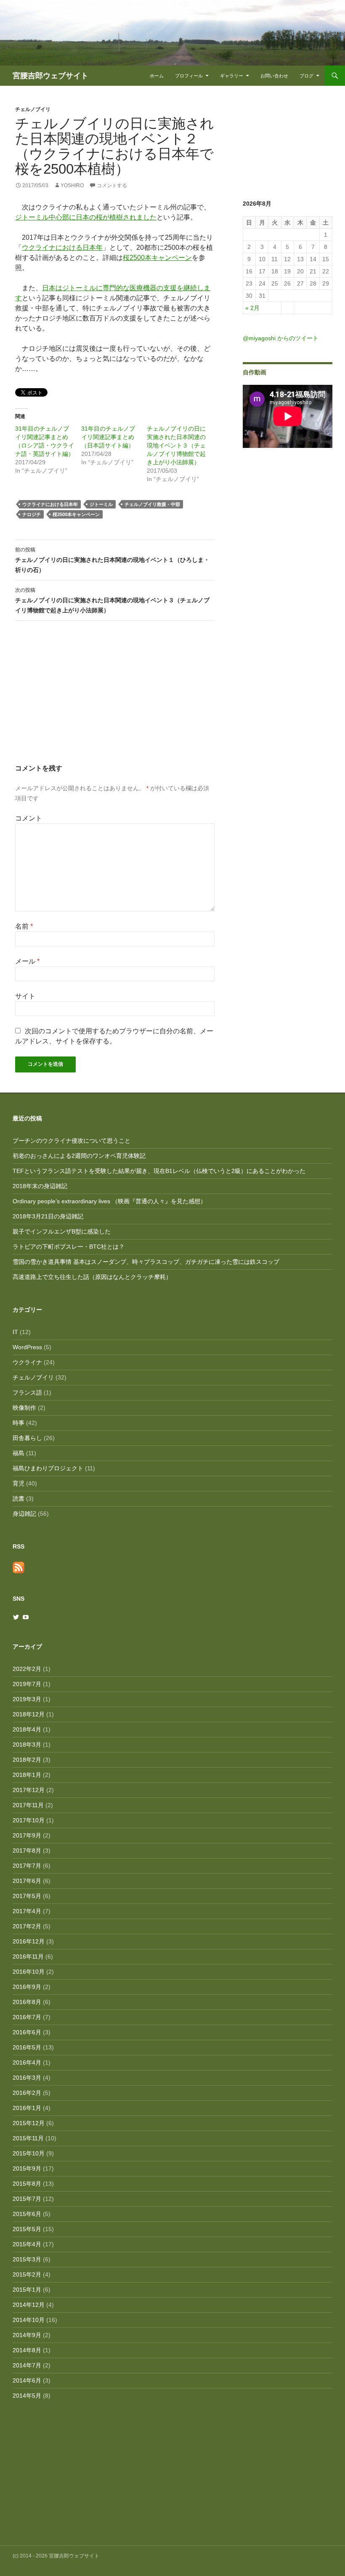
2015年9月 (27, 2168)
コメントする (112, 185)
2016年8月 (27, 2002)
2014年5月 (27, 2396)
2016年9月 (27, 1987)
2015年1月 (27, 2290)
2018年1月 (27, 1775)
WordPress (27, 1347)
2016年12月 (29, 1941)
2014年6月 (27, 2380)
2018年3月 (27, 1745)
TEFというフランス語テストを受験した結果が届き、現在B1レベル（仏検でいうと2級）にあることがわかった (159, 1171)
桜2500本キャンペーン (157, 258)
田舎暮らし (27, 1438)
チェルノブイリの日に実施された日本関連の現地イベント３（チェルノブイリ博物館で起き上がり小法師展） (176, 445)
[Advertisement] (115, 700)
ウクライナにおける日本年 (62, 248)
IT (15, 1332)
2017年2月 (27, 1926)
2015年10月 (29, 2153)
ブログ (307, 76)
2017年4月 (27, 1911)
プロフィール (189, 76)
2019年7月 (27, 1684)
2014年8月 (27, 2350)
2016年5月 (27, 2047)
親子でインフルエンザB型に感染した (62, 1231)
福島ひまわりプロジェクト (48, 1468)
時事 (19, 1423)
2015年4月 (27, 2244)
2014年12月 (29, 2305)
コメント (29, 818)
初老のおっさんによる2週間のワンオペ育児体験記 (79, 1156)
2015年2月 (27, 2274)
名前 (24, 926)
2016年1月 (27, 2108)
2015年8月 (27, 2184)
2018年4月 (27, 1729)
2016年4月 (27, 2062)
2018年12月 (29, 1714)
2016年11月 (28, 1956)
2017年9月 (27, 1835)
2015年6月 (27, 2214)
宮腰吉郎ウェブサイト (50, 76)
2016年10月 (29, 1972)
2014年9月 (27, 2335)
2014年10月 (29, 2320)
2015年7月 (27, 2199)
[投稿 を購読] (19, 1567)
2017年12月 (29, 1790)
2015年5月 (27, 2229)
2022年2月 (27, 1669)
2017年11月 (28, 1805)
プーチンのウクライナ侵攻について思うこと (72, 1141)
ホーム (157, 76)
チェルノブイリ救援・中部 (152, 504)
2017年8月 (27, 1851)
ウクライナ (27, 1362)
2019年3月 (27, 1699)
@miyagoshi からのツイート (281, 338)
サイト (25, 996)
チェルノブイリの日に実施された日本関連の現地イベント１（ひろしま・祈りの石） (112, 560)
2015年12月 (29, 2123)
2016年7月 (27, 2017)
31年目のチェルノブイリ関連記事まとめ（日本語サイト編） (108, 437)
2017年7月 (27, 1866)
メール (27, 961)
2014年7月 (27, 2365)
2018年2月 (27, 1760)
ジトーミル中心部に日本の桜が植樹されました (86, 217)
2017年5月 (27, 1896)
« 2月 (252, 308)
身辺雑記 (24, 1514)
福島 (19, 1453)
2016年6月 (27, 2032)
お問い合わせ (274, 76)
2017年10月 (29, 1820)
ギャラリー (232, 76)
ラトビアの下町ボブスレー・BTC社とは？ (69, 1247)
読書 (19, 1498)
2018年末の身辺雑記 (40, 1186)
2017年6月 (27, 1881)
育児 (19, 1483)
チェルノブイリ (33, 109)
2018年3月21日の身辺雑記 (48, 1216)
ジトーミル (101, 504)
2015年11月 (28, 2138)
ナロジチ (32, 514)
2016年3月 (27, 2078)
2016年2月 (27, 2093)
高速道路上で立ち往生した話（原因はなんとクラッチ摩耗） (92, 1277)
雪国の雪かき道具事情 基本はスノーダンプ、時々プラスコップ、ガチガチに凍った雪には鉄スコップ (146, 1262)
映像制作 (24, 1408)
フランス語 (27, 1393)
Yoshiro (72, 185)
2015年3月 (27, 2259)
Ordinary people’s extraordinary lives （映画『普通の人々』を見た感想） (109, 1201)
